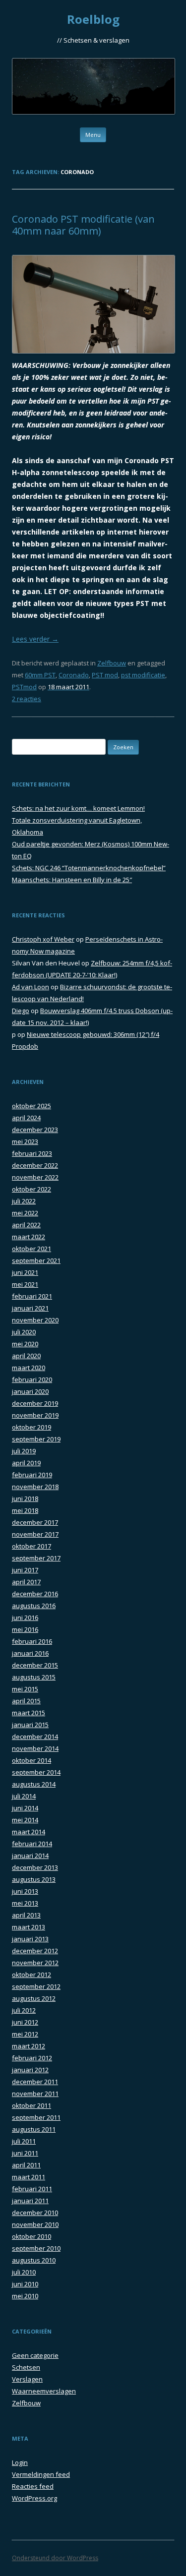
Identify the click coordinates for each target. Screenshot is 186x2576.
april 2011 (26, 2165)
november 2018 (35, 1487)
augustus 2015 (34, 1677)
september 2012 (36, 1986)
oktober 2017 (31, 1546)
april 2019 (26, 1463)
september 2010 (36, 2248)
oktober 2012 (31, 1975)
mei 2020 (25, 1344)
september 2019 (36, 1439)
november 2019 (35, 1415)
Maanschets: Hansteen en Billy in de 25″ (72, 880)
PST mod (105, 675)
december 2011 (35, 2082)
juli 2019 (24, 1451)
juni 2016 (25, 1617)
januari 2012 (30, 2070)
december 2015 (35, 1665)
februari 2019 (32, 1475)
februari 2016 (32, 1641)
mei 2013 (25, 1903)
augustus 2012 (34, 1998)
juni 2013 (25, 1891)
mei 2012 (25, 2034)
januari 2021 (30, 1308)
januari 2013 (30, 1939)
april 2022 (26, 1225)
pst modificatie (143, 675)
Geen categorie (35, 2355)
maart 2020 (29, 1368)
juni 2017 (25, 1570)
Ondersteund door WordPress (55, 2558)
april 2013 (26, 1915)
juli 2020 (24, 1332)
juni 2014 (25, 1808)
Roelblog (93, 20)
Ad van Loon (31, 987)
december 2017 (35, 1522)
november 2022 (35, 1177)
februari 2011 (32, 2189)
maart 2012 (29, 2046)
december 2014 (35, 1737)
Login (20, 2462)
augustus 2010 (34, 2260)
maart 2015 (29, 1713)
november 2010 (35, 2224)
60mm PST (40, 675)
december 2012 (35, 1951)
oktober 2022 (31, 1189)
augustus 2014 (34, 1784)
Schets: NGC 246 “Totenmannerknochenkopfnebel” (89, 868)
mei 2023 (25, 1141)
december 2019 (35, 1403)
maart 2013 (29, 1927)
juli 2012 (24, 2010)
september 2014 (36, 1772)
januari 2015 (30, 1725)
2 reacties (27, 699)
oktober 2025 (31, 1106)
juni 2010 (25, 2284)
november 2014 (35, 1748)
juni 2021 (25, 1272)
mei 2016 (25, 1629)
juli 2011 (24, 2141)
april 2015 (26, 1701)
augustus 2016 (34, 1606)
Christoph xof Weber (43, 939)
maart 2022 (29, 1237)
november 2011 (35, 2094)
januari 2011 (30, 2201)
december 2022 (35, 1165)
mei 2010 (25, 2296)
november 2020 (35, 1320)
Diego (21, 1011)
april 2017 (26, 1582)
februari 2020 (32, 1379)
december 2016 (35, 1594)
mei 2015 (25, 1689)
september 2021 (36, 1260)
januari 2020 (30, 1391)
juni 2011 (25, 2153)
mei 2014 (25, 1820)
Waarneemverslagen (44, 2391)
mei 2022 (25, 1213)
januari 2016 (30, 1653)
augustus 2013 (34, 1879)
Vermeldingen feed (41, 2474)
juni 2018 (25, 1498)
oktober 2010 (31, 2236)
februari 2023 (32, 1153)
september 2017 (36, 1558)
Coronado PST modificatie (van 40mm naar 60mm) (83, 225)
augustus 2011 (34, 2129)
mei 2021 (25, 1284)
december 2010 (35, 2213)
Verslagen (27, 2379)
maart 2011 (29, 2177)
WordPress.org (34, 2498)
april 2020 (26, 1356)
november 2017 (35, 1534)
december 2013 (35, 1867)
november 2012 (35, 1963)
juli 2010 (24, 2272)
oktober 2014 (31, 1760)
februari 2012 (32, 2058)
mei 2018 (25, 1510)
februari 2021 (32, 1296)
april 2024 (26, 1118)
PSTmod (24, 687)
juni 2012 (25, 2022)
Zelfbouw (112, 663)
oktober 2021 (31, 1249)
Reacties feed (33, 2486)
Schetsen (26, 2367)
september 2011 (36, 2117)
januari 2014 (30, 1856)
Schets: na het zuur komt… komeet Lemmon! (78, 808)
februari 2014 (32, 1844)
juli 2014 (24, 1796)
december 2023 (35, 1130)
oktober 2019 (31, 1427)
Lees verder (35, 639)
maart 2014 (29, 1832)
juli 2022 (24, 1201)
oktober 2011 (31, 2105)
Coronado (74, 675)
